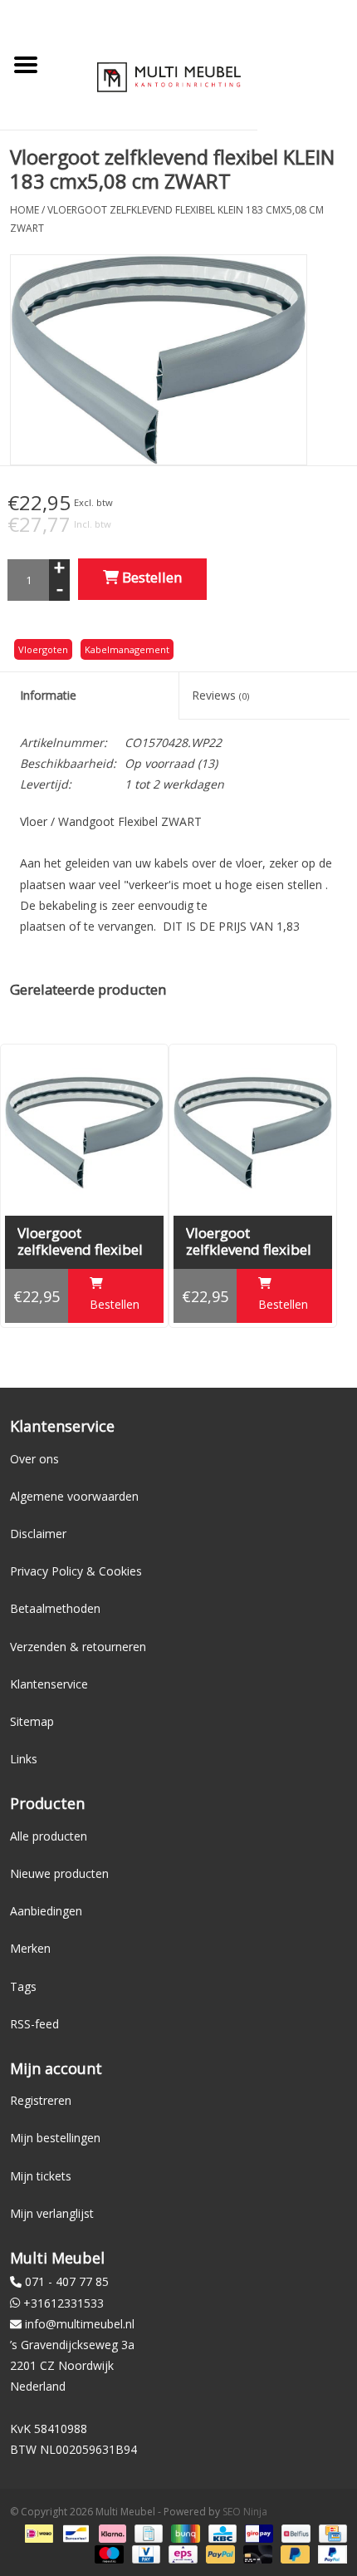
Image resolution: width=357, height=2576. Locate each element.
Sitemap (32, 1721)
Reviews (220, 695)
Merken (30, 1948)
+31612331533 (64, 2303)
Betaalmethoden (55, 1608)
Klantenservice (49, 1684)
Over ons (34, 1459)
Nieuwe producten (59, 1873)
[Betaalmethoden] (37, 2532)
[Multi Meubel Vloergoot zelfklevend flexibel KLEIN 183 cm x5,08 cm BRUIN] (84, 1132)
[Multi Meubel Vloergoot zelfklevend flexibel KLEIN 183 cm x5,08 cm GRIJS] (253, 1132)
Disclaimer (38, 1534)
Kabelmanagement (127, 649)
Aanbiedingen (46, 1911)
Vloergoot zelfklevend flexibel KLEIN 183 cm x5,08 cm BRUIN (82, 1241)
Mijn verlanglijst (52, 2213)
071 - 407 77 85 (67, 2281)
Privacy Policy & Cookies (76, 1571)
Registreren (41, 2100)
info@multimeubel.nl (80, 2324)
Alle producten (49, 1836)
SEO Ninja (245, 2512)
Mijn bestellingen (55, 2138)
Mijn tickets (41, 2176)
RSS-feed (34, 2024)
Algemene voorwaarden (74, 1496)
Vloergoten (43, 649)
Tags (23, 1986)
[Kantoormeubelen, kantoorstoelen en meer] (169, 76)
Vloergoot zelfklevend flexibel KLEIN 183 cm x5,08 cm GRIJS (251, 1241)
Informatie (48, 695)
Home (24, 210)
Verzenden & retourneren (78, 1647)
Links (24, 1759)
